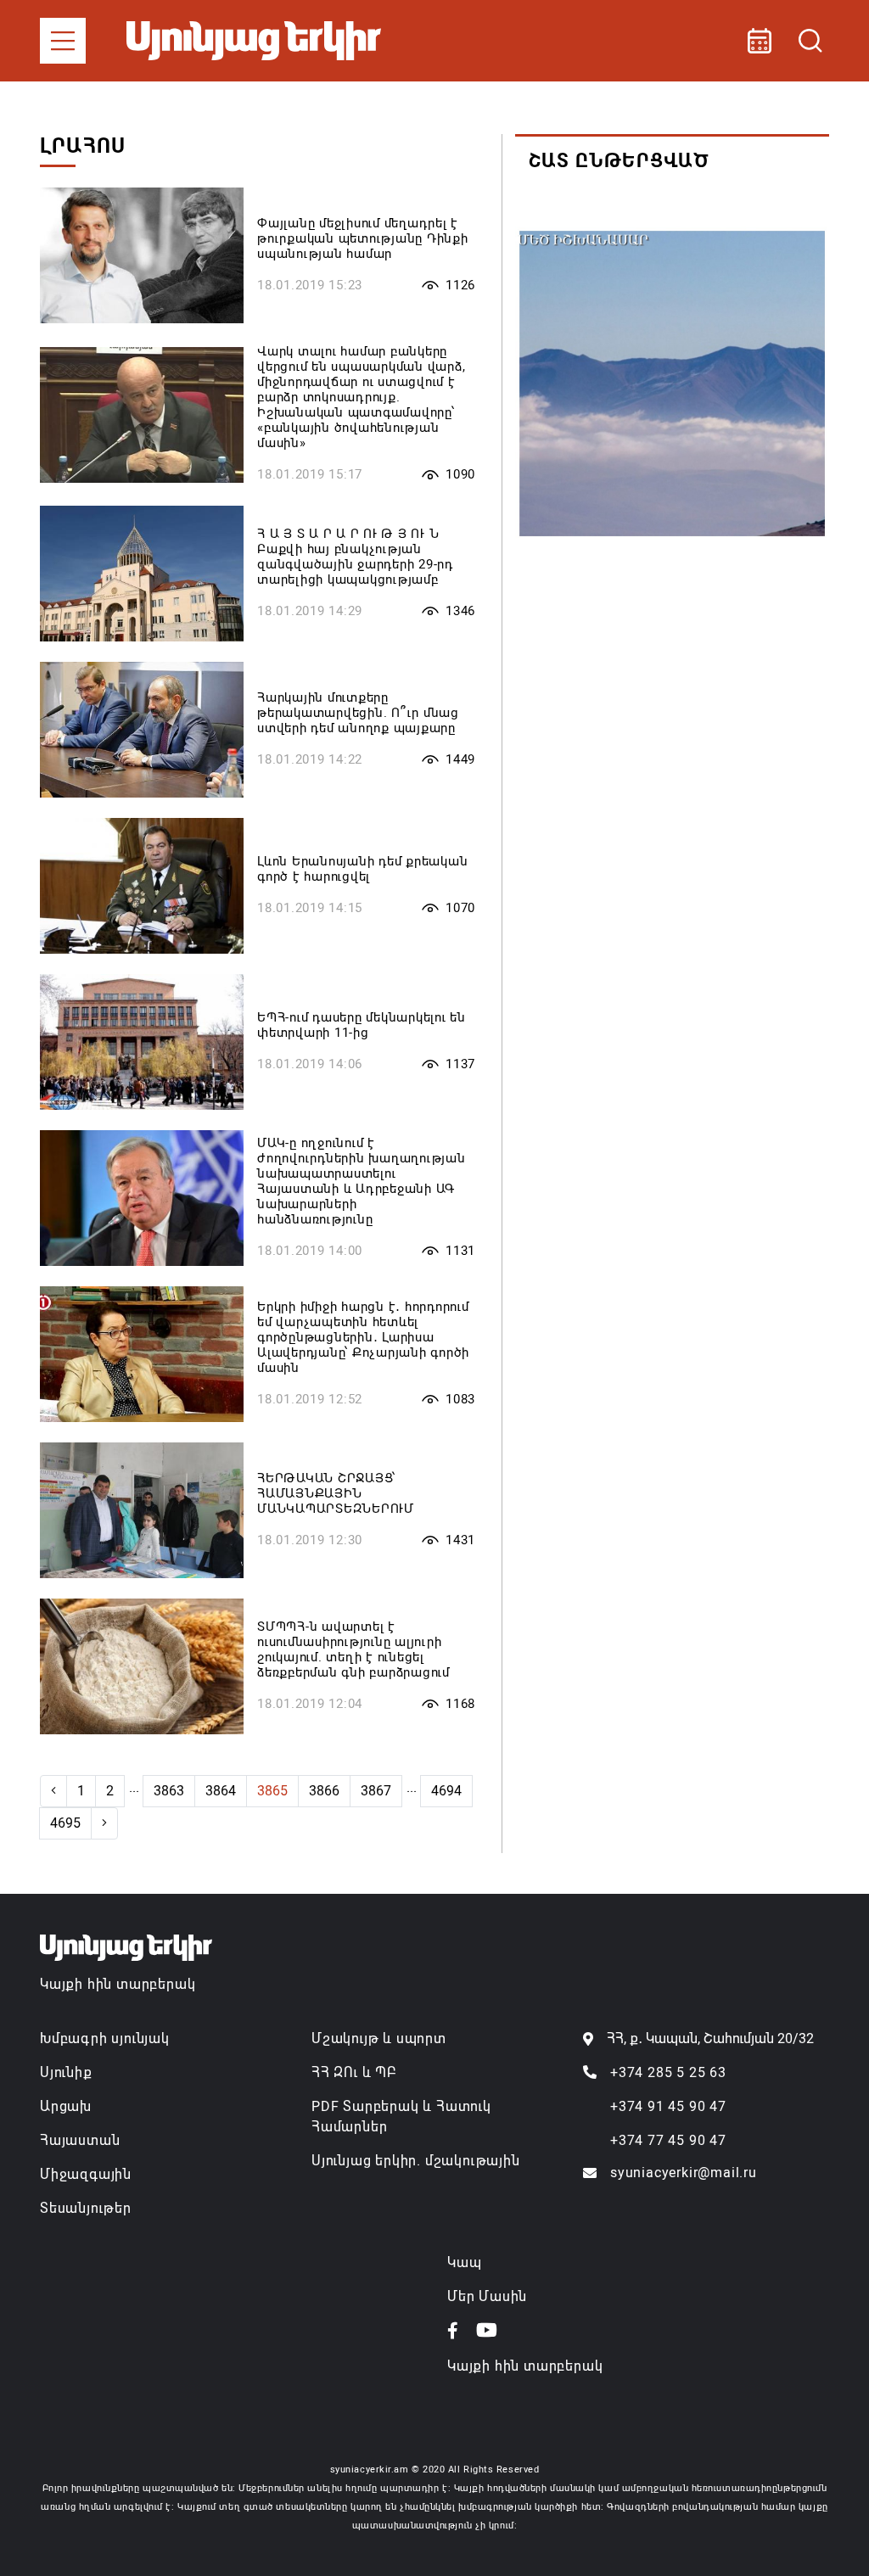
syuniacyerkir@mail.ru (684, 2173)
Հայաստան (80, 2140)
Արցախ (66, 2106)
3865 (272, 1791)
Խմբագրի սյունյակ (105, 2038)
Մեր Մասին (487, 2296)
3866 (324, 1791)
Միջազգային (86, 2174)
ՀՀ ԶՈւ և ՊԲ (354, 2072)
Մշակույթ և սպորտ (379, 2038)
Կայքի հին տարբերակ (118, 1984)
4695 (65, 1823)
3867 (376, 1791)
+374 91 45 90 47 (668, 2106)
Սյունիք (66, 2072)
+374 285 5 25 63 (668, 2072)
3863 (169, 1791)
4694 (446, 1791)
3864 (221, 1791)
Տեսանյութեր (86, 2208)
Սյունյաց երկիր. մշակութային (416, 2161)
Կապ (464, 2262)
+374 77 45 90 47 (668, 2140)
